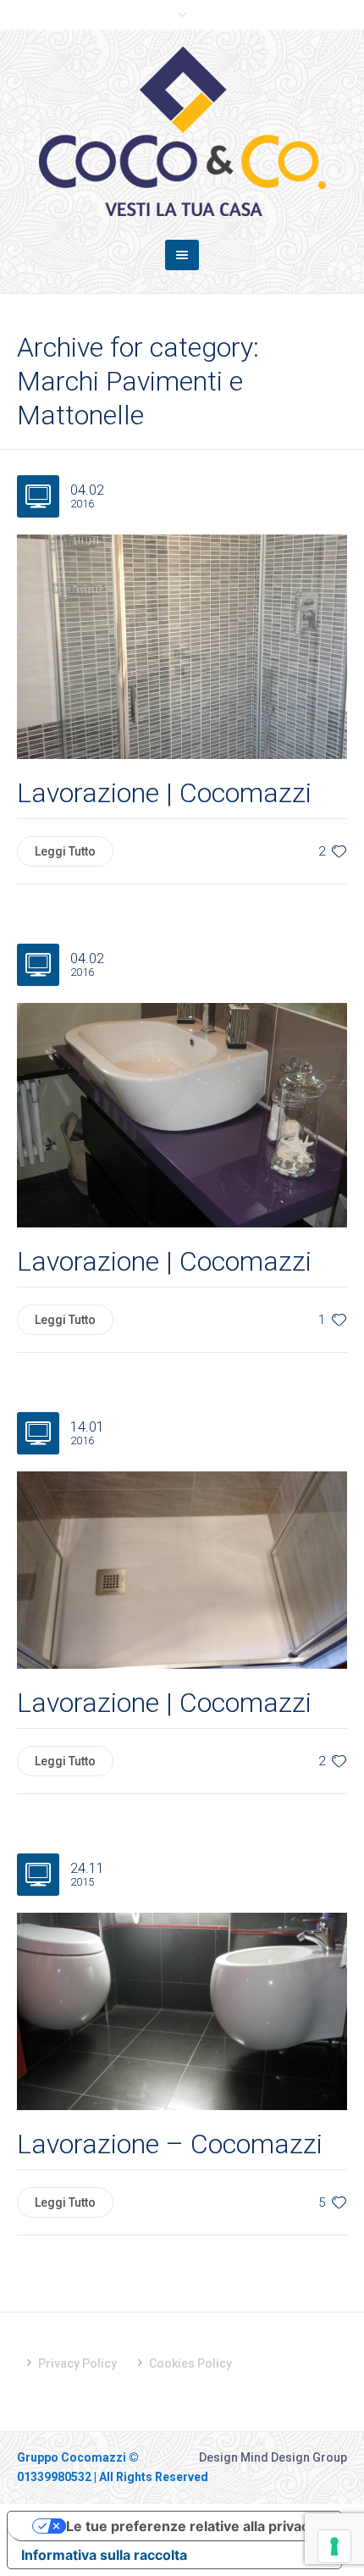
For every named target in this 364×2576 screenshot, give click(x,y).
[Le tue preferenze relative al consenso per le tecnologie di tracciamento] (334, 2546)
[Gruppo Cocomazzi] (182, 131)
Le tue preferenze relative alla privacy (191, 2526)
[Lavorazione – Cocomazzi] (182, 2011)
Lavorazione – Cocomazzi (170, 2144)
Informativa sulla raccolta (104, 2555)
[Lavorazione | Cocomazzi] (182, 645)
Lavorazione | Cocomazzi (164, 793)
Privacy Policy (77, 2363)
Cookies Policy (190, 2363)
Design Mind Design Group (273, 2457)
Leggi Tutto (65, 851)
